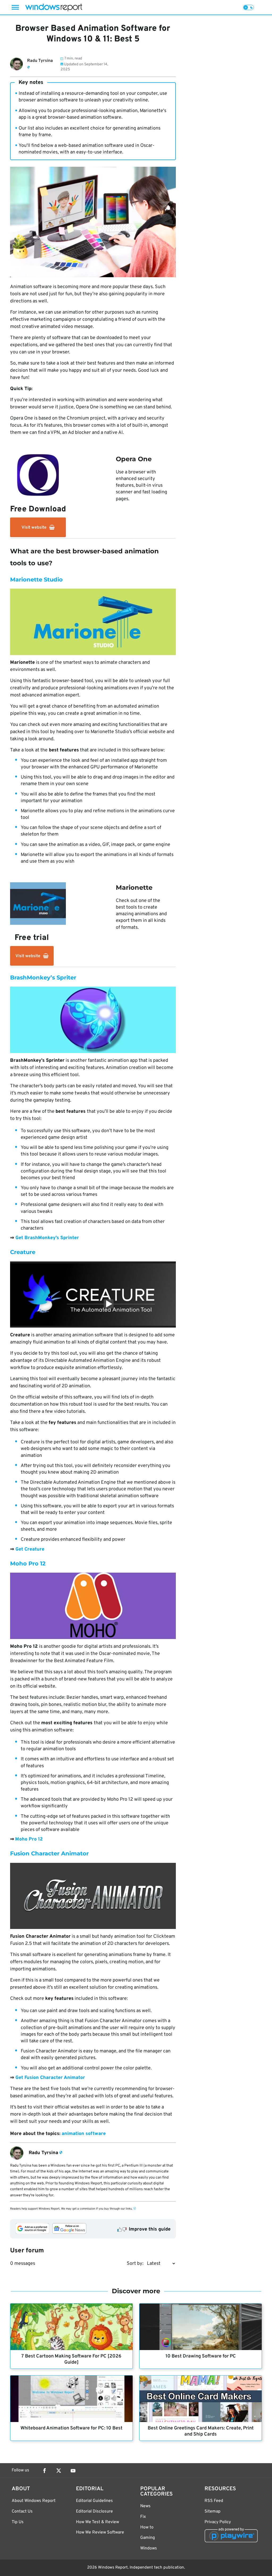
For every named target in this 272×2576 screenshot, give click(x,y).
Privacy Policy (218, 2522)
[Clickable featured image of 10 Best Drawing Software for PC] (201, 2327)
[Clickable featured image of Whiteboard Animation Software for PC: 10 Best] (71, 2399)
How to (147, 2527)
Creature (23, 1252)
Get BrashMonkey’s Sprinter (47, 1238)
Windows (149, 2548)
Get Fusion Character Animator (50, 2078)
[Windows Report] (54, 7)
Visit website (34, 528)
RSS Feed (214, 2501)
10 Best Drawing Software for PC (201, 2356)
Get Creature (30, 1549)
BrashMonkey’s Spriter (43, 977)
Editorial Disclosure (94, 2511)
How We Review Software (100, 2532)
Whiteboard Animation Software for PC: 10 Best (71, 2428)
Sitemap (212, 2511)
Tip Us (18, 2522)
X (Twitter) (59, 2471)
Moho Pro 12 (28, 1563)
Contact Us (22, 2511)
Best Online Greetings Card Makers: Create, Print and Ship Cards (201, 2431)
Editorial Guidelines (94, 2501)
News (145, 2506)
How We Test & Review (97, 2522)
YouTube (73, 2471)
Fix (143, 2517)
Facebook (44, 2471)
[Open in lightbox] (93, 622)
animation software (84, 2134)
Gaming (148, 2538)
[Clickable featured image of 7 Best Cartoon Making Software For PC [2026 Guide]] (71, 2327)
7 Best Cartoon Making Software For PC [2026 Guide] (71, 2359)
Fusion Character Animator (49, 1853)
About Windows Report (34, 2501)
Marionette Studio (36, 579)
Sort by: (135, 2264)
